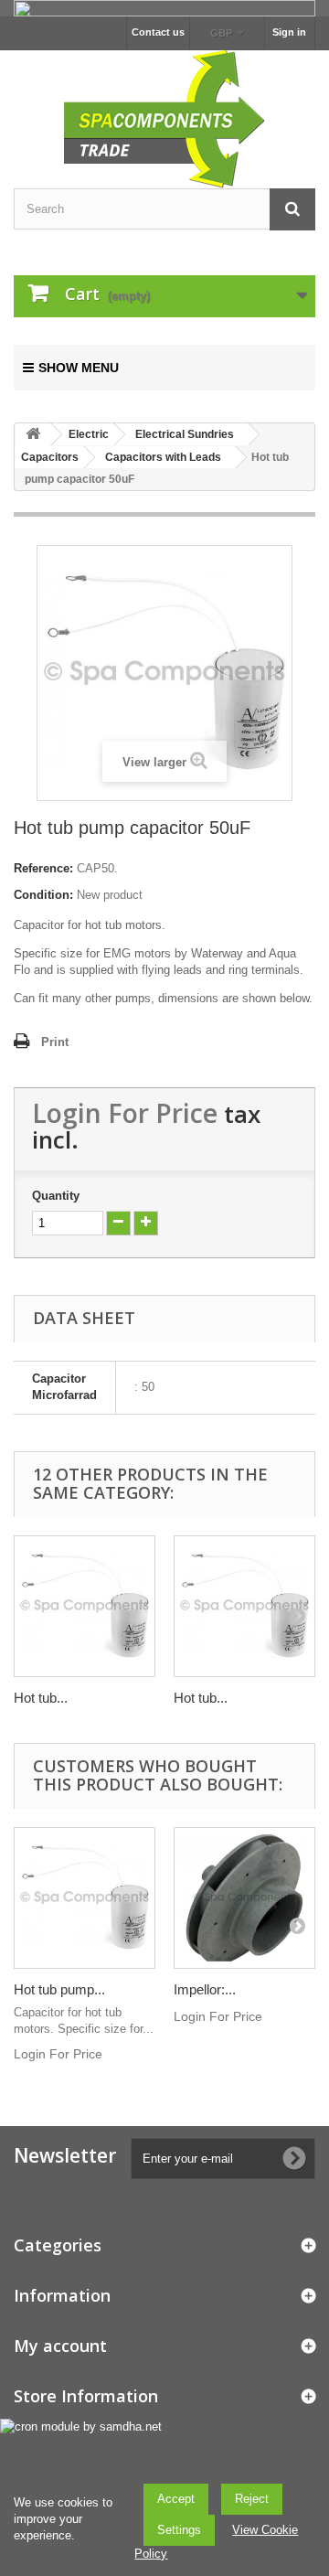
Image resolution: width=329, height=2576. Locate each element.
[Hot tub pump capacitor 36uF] (85, 1898)
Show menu (79, 368)
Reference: (43, 868)
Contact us (158, 32)
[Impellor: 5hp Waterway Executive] (244, 1898)
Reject (252, 2499)
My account (60, 2346)
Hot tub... (41, 1698)
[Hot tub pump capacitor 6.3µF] (85, 1606)
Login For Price (125, 1112)
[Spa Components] (164, 117)
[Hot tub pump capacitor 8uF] (244, 1606)
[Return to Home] (33, 435)
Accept (176, 2499)
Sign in (289, 32)
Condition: (43, 895)
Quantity (56, 1196)
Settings (179, 2530)
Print (55, 1042)
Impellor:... (205, 1989)
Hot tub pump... (59, 1989)
